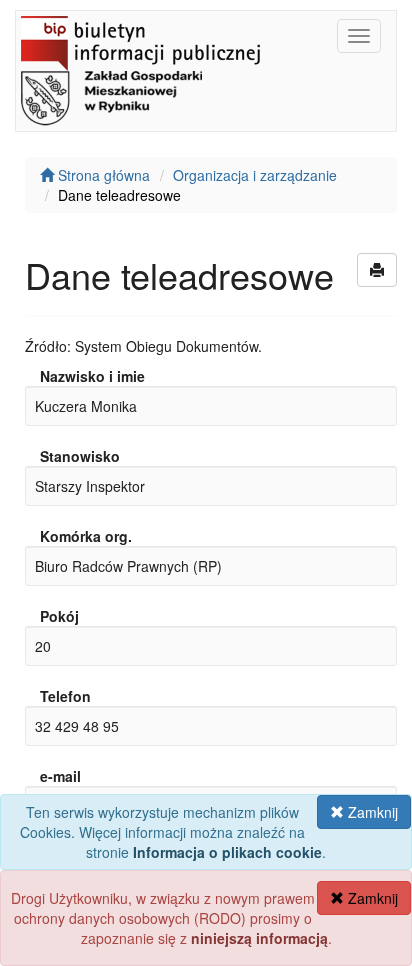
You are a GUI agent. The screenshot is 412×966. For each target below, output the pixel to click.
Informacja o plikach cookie (227, 852)
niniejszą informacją (259, 938)
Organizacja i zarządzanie (255, 175)
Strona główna (102, 175)
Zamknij (371, 812)
